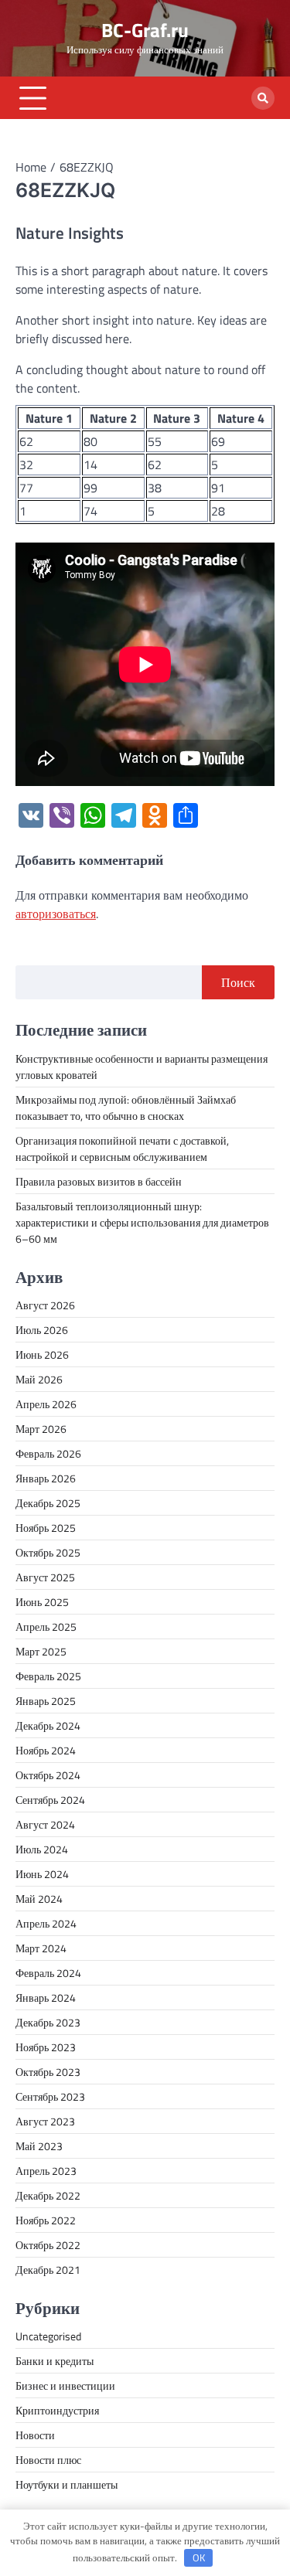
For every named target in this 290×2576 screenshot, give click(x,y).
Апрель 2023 (46, 2171)
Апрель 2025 (46, 1627)
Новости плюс (48, 2460)
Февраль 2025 (48, 1676)
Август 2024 (45, 1824)
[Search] (263, 98)
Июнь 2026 (42, 1354)
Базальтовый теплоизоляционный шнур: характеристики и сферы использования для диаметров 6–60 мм (142, 1222)
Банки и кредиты (55, 2361)
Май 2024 (39, 1899)
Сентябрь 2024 (50, 1800)
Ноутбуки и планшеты (67, 2484)
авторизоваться (56, 914)
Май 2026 (39, 1379)
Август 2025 (45, 1577)
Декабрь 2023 (48, 2022)
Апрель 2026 (46, 1404)
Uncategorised (48, 2336)
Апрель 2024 (46, 1923)
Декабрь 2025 (48, 1503)
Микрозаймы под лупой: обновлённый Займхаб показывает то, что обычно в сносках (126, 1108)
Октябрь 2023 (48, 2072)
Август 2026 (45, 1305)
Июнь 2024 (42, 1874)
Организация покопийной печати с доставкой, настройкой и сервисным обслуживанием (122, 1148)
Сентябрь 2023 (50, 2096)
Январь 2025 (46, 1701)
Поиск (238, 982)
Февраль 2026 (48, 1453)
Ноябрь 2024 (46, 1750)
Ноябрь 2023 (46, 2047)
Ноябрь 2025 (46, 1528)
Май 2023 (39, 2146)
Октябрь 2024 (48, 1775)
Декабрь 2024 (48, 1725)
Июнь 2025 (42, 1602)
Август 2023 (45, 2121)
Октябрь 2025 (48, 1552)
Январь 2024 (46, 1998)
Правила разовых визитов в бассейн (99, 1181)
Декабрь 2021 (48, 2270)
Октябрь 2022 (48, 2245)
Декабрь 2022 (48, 2195)
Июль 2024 (42, 1849)
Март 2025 (41, 1651)
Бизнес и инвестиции (65, 2385)
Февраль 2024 (48, 1973)
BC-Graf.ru (145, 30)
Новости (35, 2435)
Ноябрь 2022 (46, 2220)
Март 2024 (41, 1948)
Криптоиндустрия (57, 2410)
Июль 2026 (42, 1330)
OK (199, 2557)
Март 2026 (41, 1429)
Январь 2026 (46, 1478)
